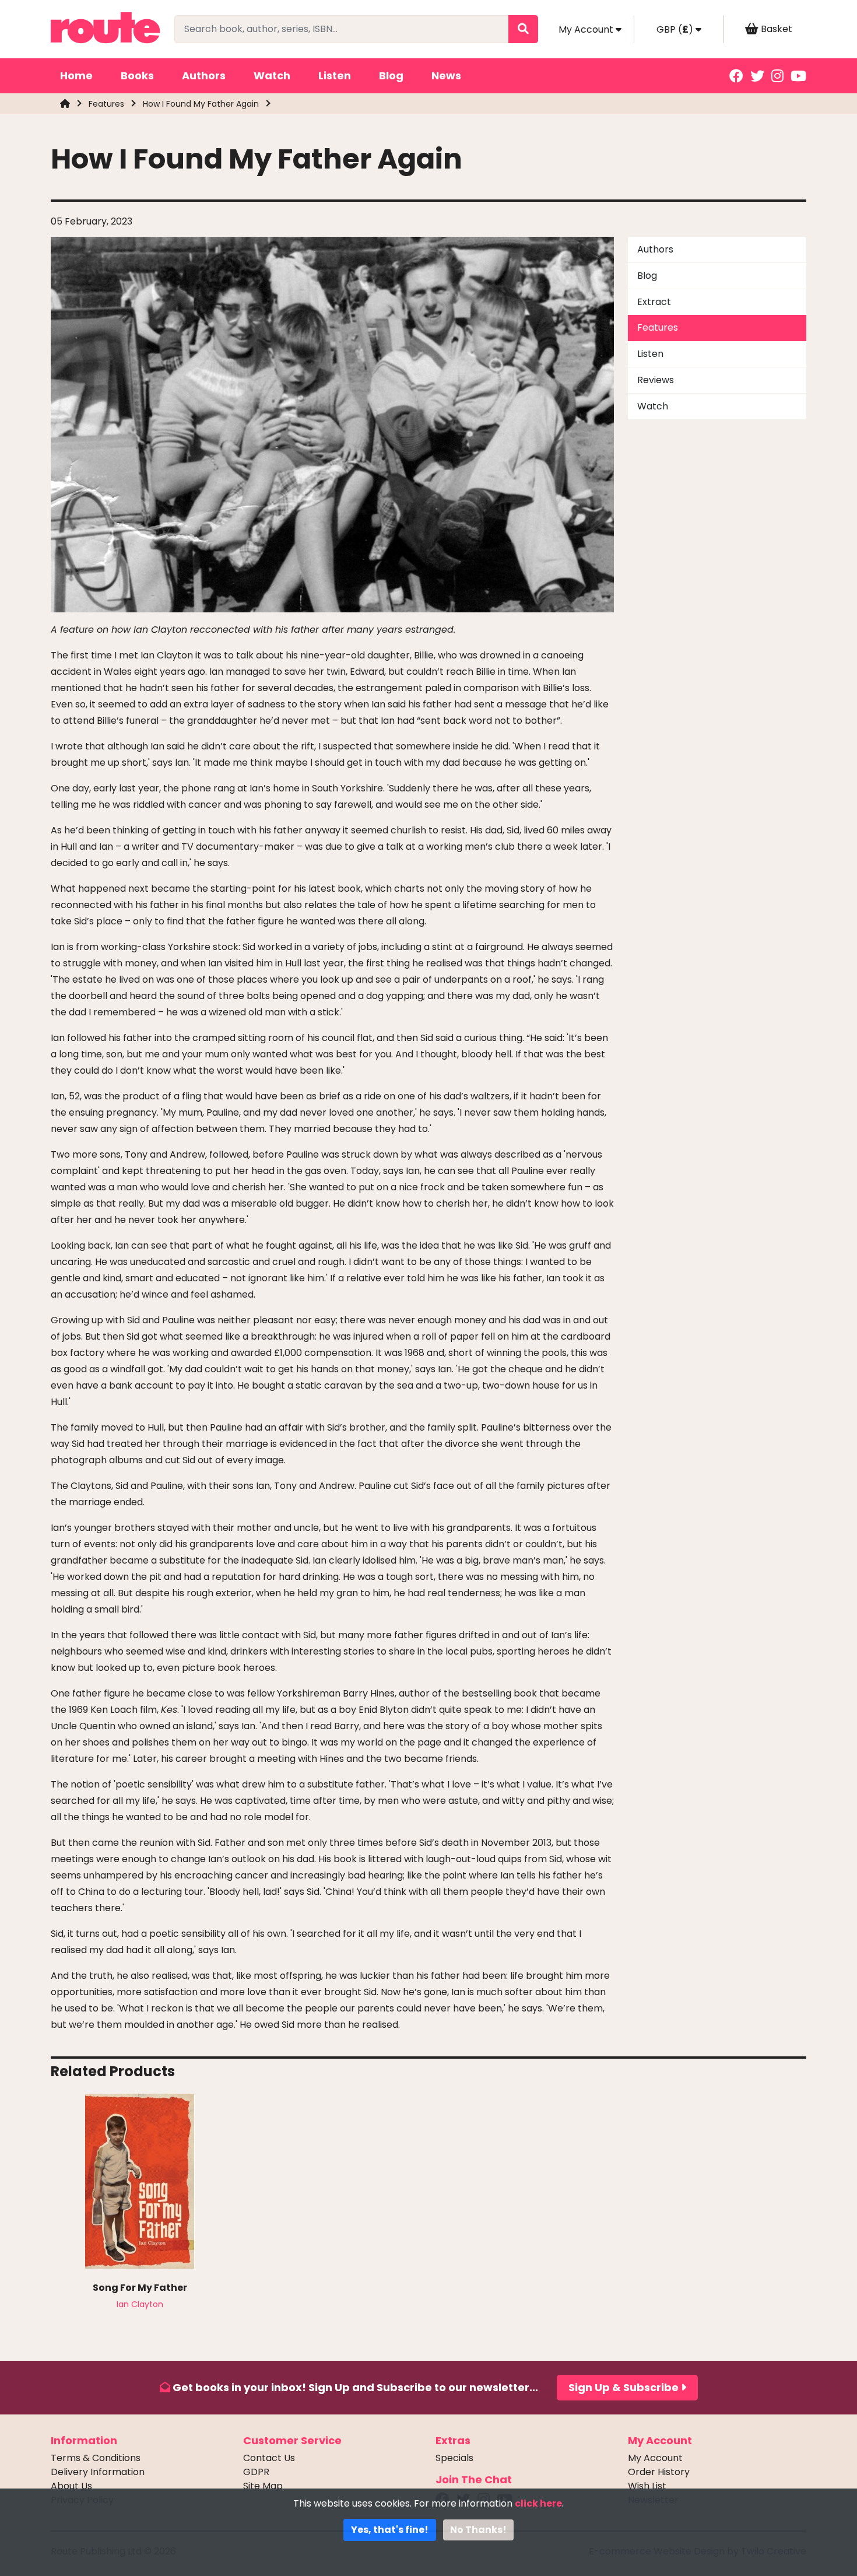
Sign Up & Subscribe (625, 2387)
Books (137, 76)
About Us (71, 2486)
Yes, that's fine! (390, 2530)
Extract (654, 302)
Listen (335, 76)
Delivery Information (98, 2472)
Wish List (647, 2486)
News (446, 76)
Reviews (656, 380)
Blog (391, 76)
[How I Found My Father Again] (332, 424)
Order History (659, 2472)
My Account (655, 2458)
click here (538, 2503)
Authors (204, 76)
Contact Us (269, 2458)
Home (76, 76)
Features (106, 104)
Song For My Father (140, 2288)
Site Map (263, 2486)
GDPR (256, 2472)
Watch (272, 76)
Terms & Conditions (96, 2458)
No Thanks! (478, 2530)
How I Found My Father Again (201, 104)
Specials (454, 2458)
